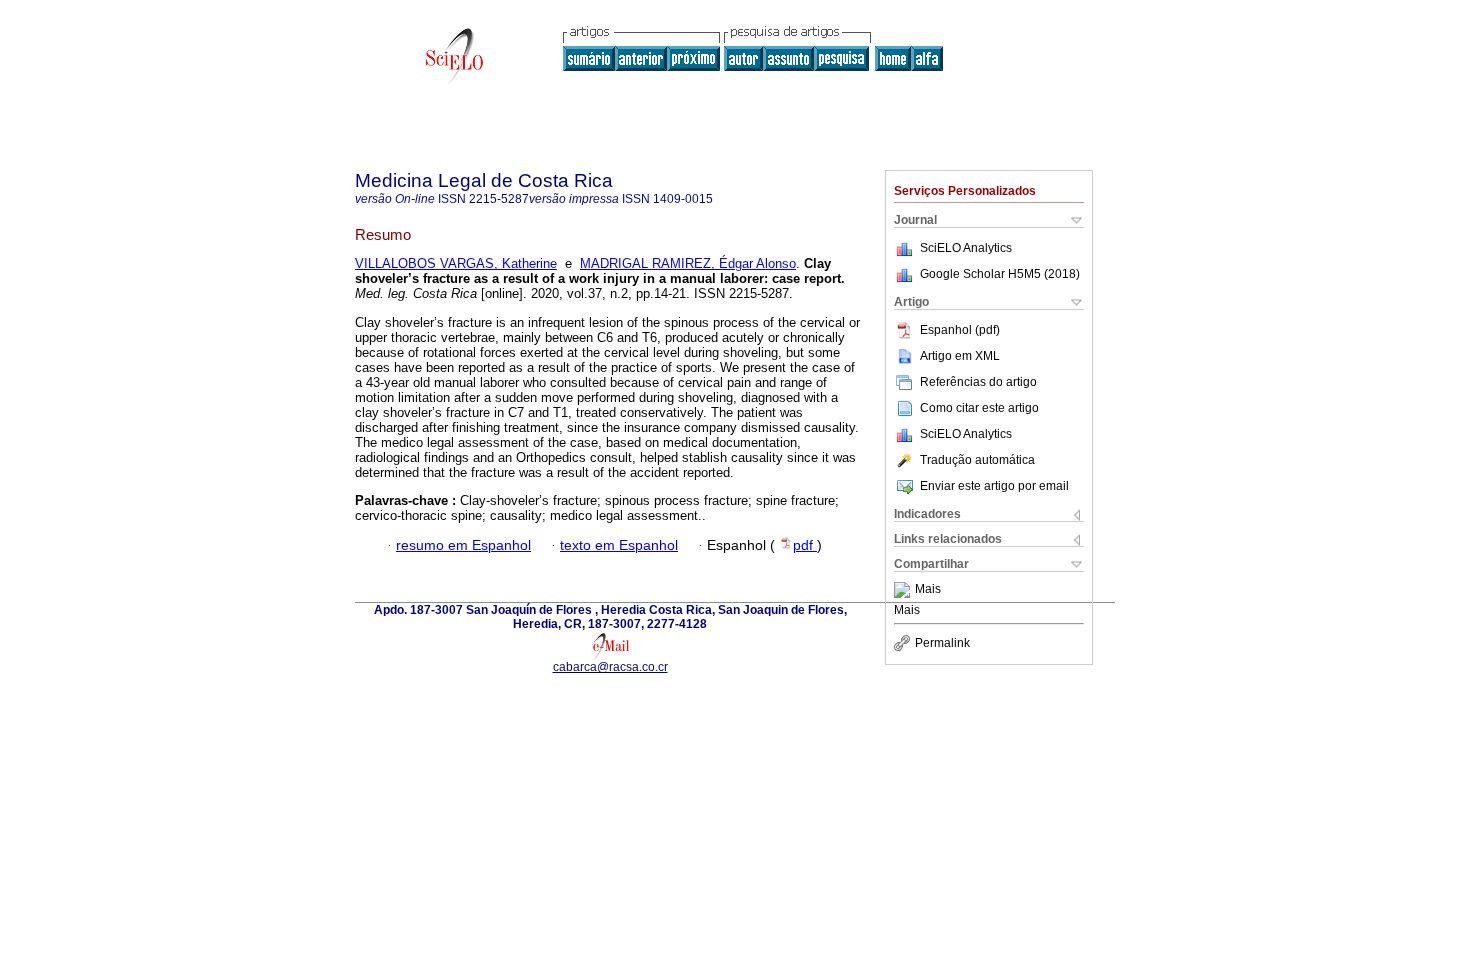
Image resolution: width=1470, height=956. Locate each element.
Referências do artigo (978, 382)
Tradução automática (977, 460)
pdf (805, 545)
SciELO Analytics (966, 248)
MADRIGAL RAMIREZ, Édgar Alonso (688, 263)
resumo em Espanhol (463, 545)
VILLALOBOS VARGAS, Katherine (456, 263)
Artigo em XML (960, 356)
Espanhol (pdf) (960, 330)
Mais (928, 590)
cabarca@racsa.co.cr (610, 667)
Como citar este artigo (979, 408)
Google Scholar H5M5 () (1000, 274)
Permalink (942, 643)
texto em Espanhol (619, 545)
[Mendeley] (904, 590)
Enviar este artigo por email (994, 486)
